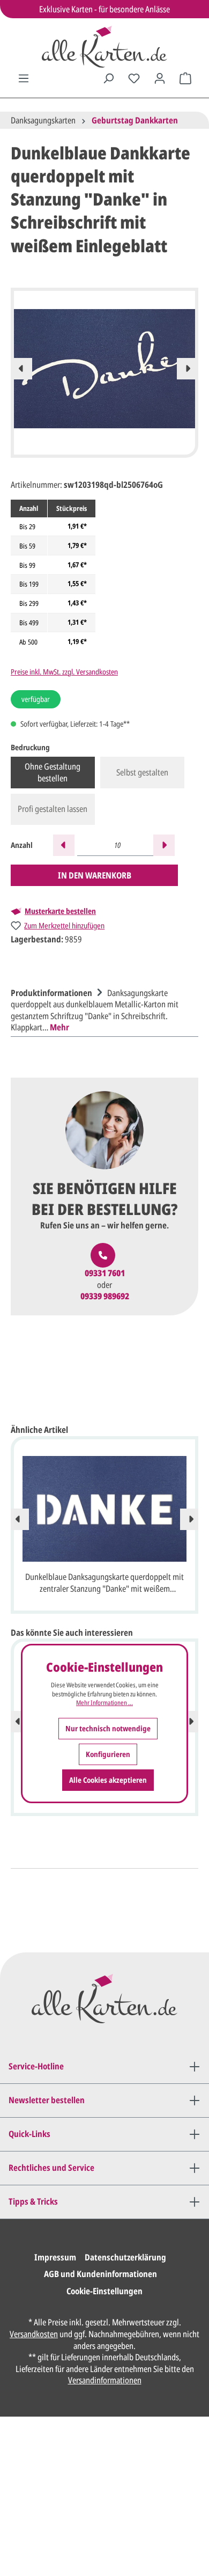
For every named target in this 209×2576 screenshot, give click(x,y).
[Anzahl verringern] (64, 845)
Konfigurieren (108, 1754)
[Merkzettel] (134, 78)
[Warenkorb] (185, 78)
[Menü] (24, 78)
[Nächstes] (188, 369)
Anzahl (22, 845)
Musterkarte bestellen (60, 911)
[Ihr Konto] (160, 78)
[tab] (102, 1009)
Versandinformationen (105, 2380)
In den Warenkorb (95, 875)
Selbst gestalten (142, 772)
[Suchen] (108, 78)
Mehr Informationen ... (104, 1703)
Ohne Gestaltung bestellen (53, 772)
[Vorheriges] (21, 369)
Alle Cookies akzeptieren (108, 1780)
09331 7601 (105, 1273)
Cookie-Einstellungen (104, 2291)
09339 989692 (105, 1296)
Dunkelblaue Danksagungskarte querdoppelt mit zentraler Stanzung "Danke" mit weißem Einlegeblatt (104, 1584)
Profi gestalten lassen (53, 809)
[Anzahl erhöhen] (164, 845)
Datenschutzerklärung (125, 2257)
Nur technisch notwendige (108, 1728)
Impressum (55, 2257)
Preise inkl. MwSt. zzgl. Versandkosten (64, 672)
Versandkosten (34, 2334)
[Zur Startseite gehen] (104, 47)
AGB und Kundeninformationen (100, 2274)
